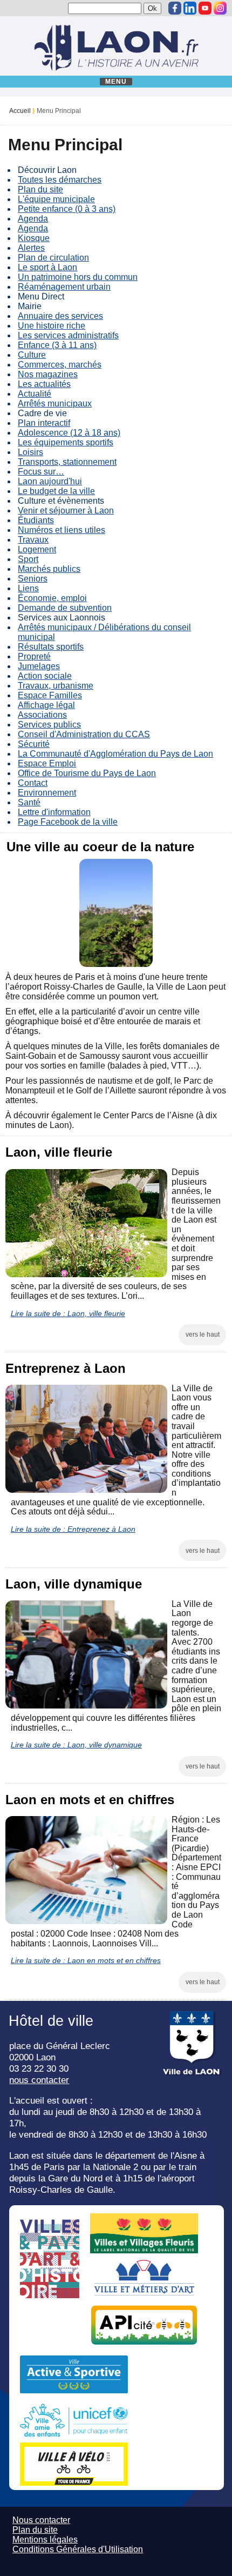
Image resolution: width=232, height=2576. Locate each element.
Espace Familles (50, 695)
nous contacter (39, 2080)
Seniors (33, 579)
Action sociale (45, 676)
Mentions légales (45, 2540)
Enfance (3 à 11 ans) (57, 345)
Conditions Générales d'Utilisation (78, 2549)
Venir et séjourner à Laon (66, 510)
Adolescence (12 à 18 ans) (69, 433)
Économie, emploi (52, 598)
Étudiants (36, 520)
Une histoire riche (52, 326)
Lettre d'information (54, 812)
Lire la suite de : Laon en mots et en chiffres (86, 1960)
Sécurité (34, 744)
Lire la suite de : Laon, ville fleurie (68, 1313)
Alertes (31, 248)
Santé (29, 802)
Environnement (47, 793)
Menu (116, 82)
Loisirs (30, 452)
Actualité (35, 394)
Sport (28, 559)
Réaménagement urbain (64, 287)
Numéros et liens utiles (62, 530)
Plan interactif (44, 423)
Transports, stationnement (67, 462)
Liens (28, 588)
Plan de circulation (53, 258)
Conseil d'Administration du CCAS (84, 734)
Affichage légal (46, 705)
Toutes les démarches (60, 180)
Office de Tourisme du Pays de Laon (87, 773)
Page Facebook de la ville (68, 822)
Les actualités (44, 384)
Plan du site (40, 189)
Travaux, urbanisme (56, 686)
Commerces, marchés (60, 365)
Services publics (49, 725)
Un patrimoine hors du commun (78, 277)
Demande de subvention (65, 608)
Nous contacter (41, 2520)
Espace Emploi (47, 763)
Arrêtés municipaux (55, 403)
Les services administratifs (68, 335)
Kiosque (34, 238)
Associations (42, 715)
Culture (32, 355)
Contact (33, 783)
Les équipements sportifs (66, 442)
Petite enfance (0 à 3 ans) (67, 209)
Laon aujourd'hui (50, 481)
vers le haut (203, 1334)
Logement (37, 549)
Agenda (33, 219)
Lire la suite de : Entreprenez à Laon (73, 1529)
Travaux (33, 540)
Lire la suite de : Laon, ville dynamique (76, 1745)
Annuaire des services (60, 316)
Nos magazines (48, 374)
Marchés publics (49, 569)
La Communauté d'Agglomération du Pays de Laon (115, 754)
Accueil (20, 111)
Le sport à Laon (47, 267)
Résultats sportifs (51, 647)
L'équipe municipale (56, 199)
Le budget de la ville (56, 491)
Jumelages (39, 666)
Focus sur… (41, 472)
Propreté (34, 656)
